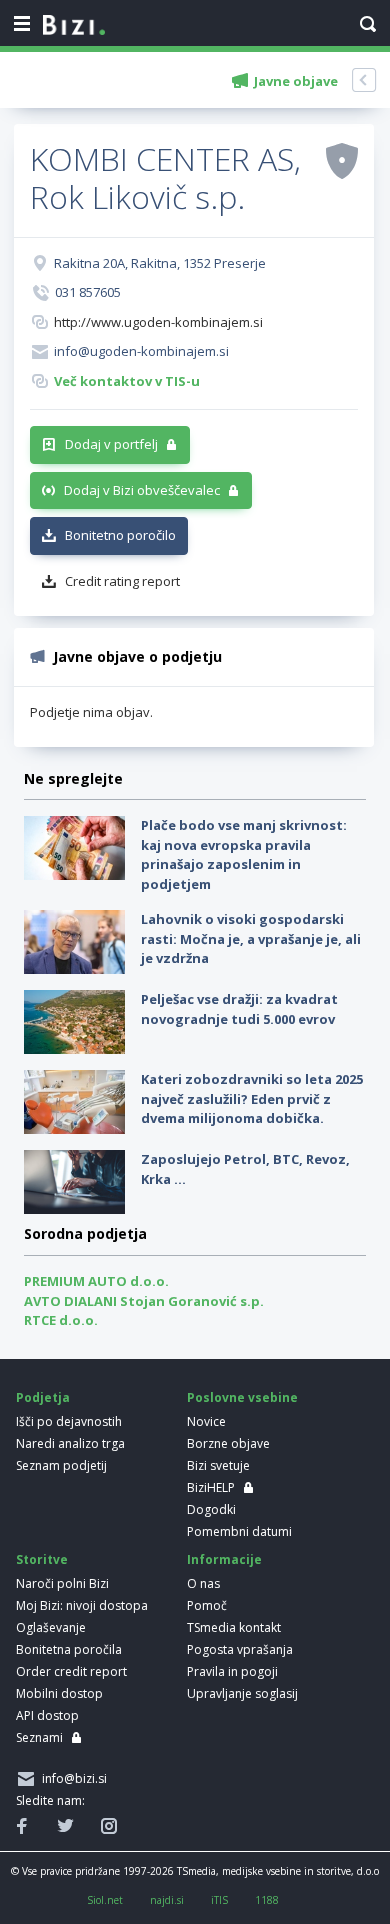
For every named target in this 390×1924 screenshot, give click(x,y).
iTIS (219, 1900)
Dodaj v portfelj (111, 444)
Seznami (39, 1737)
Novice (206, 1421)
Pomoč (207, 1605)
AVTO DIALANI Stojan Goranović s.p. (144, 1301)
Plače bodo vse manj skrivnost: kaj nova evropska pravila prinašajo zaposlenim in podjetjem (244, 854)
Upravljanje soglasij (242, 1693)
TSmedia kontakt (234, 1627)
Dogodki (211, 1509)
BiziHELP (211, 1487)
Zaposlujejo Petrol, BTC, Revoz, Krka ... (245, 1169)
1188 (267, 1900)
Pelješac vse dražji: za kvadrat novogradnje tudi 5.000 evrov (239, 1009)
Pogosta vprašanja (240, 1649)
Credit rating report (122, 581)
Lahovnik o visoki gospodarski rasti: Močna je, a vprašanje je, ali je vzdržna (251, 938)
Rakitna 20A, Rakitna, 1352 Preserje (160, 263)
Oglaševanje (51, 1627)
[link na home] (74, 26)
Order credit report (71, 1671)
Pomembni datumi (239, 1531)
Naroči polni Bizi (62, 1583)
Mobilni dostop (59, 1693)
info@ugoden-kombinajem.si (141, 351)
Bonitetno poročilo (120, 535)
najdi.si (167, 1900)
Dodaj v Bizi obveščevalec (142, 490)
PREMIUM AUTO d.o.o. (96, 1281)
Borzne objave (228, 1443)
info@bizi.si (71, 1778)
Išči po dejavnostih (69, 1421)
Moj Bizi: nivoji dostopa (82, 1605)
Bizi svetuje (218, 1465)
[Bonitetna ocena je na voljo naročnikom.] (342, 160)
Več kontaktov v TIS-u (127, 381)
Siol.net (105, 1900)
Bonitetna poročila (69, 1649)
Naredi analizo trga (70, 1443)
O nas (203, 1583)
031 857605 (88, 292)
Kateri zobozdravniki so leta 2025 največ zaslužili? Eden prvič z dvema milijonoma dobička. (252, 1098)
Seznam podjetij (61, 1465)
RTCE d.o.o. (61, 1320)
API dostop (47, 1715)
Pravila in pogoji (232, 1671)
